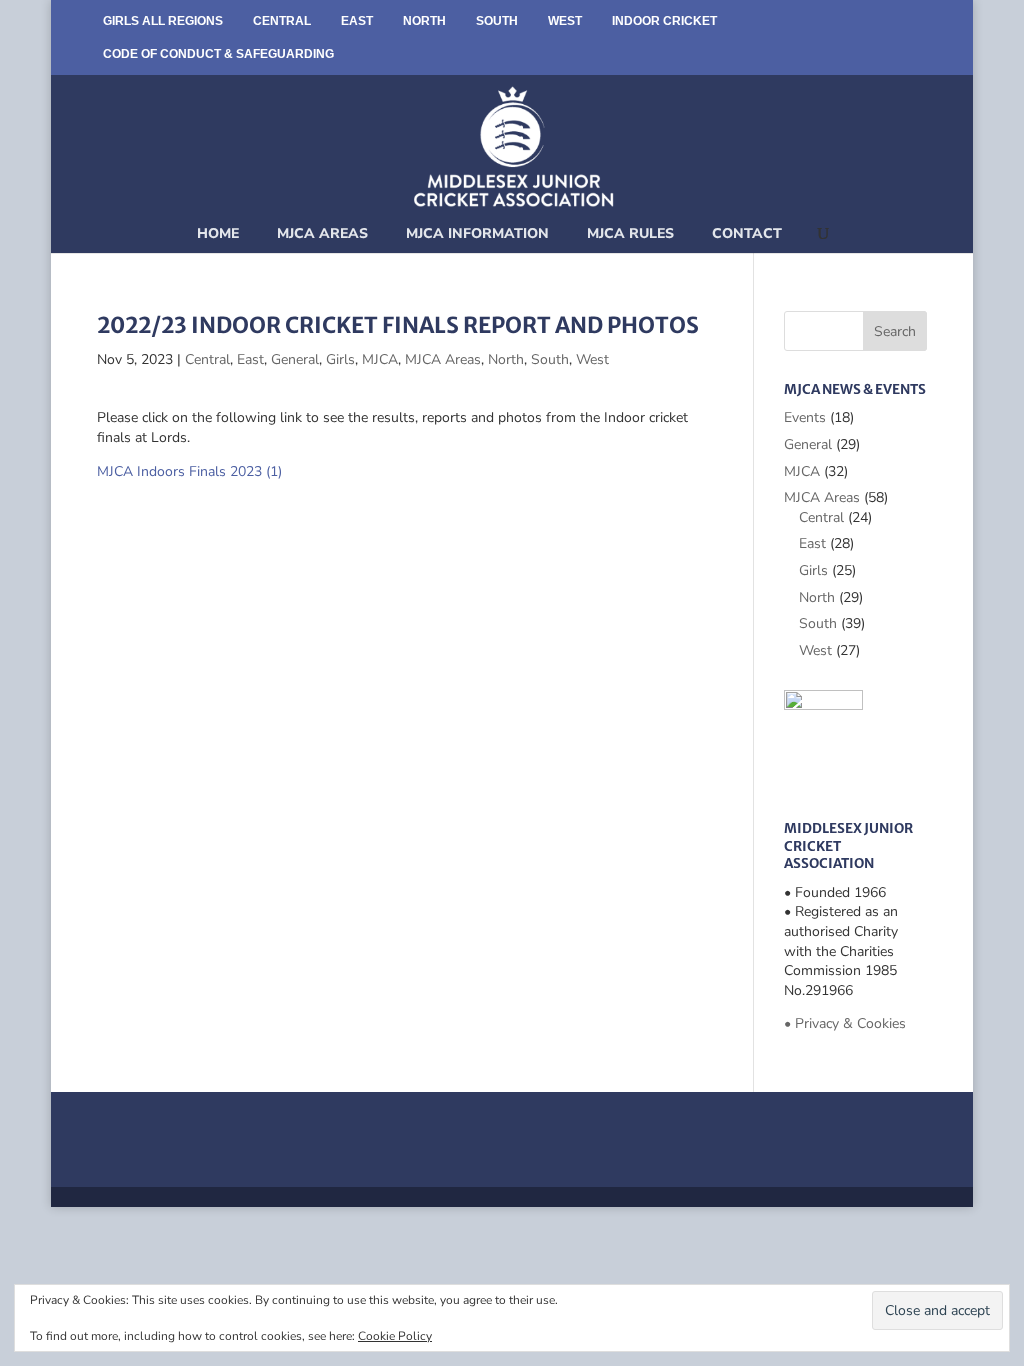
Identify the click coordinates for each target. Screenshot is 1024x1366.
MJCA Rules (630, 233)
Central (282, 21)
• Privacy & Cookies (845, 1023)
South (497, 21)
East (357, 21)
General (295, 359)
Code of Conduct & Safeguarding (218, 54)
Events (805, 417)
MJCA (380, 359)
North (424, 21)
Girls (340, 359)
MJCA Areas (322, 233)
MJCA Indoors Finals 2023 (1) (189, 471)
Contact (747, 233)
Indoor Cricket (664, 21)
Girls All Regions (163, 21)
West (565, 21)
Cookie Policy (395, 1336)
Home (218, 233)
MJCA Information (477, 233)
